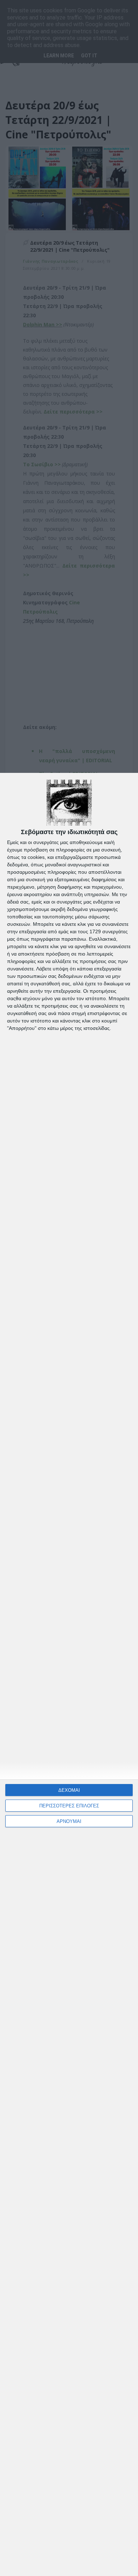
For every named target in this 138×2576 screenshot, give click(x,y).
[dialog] (69, 1674)
